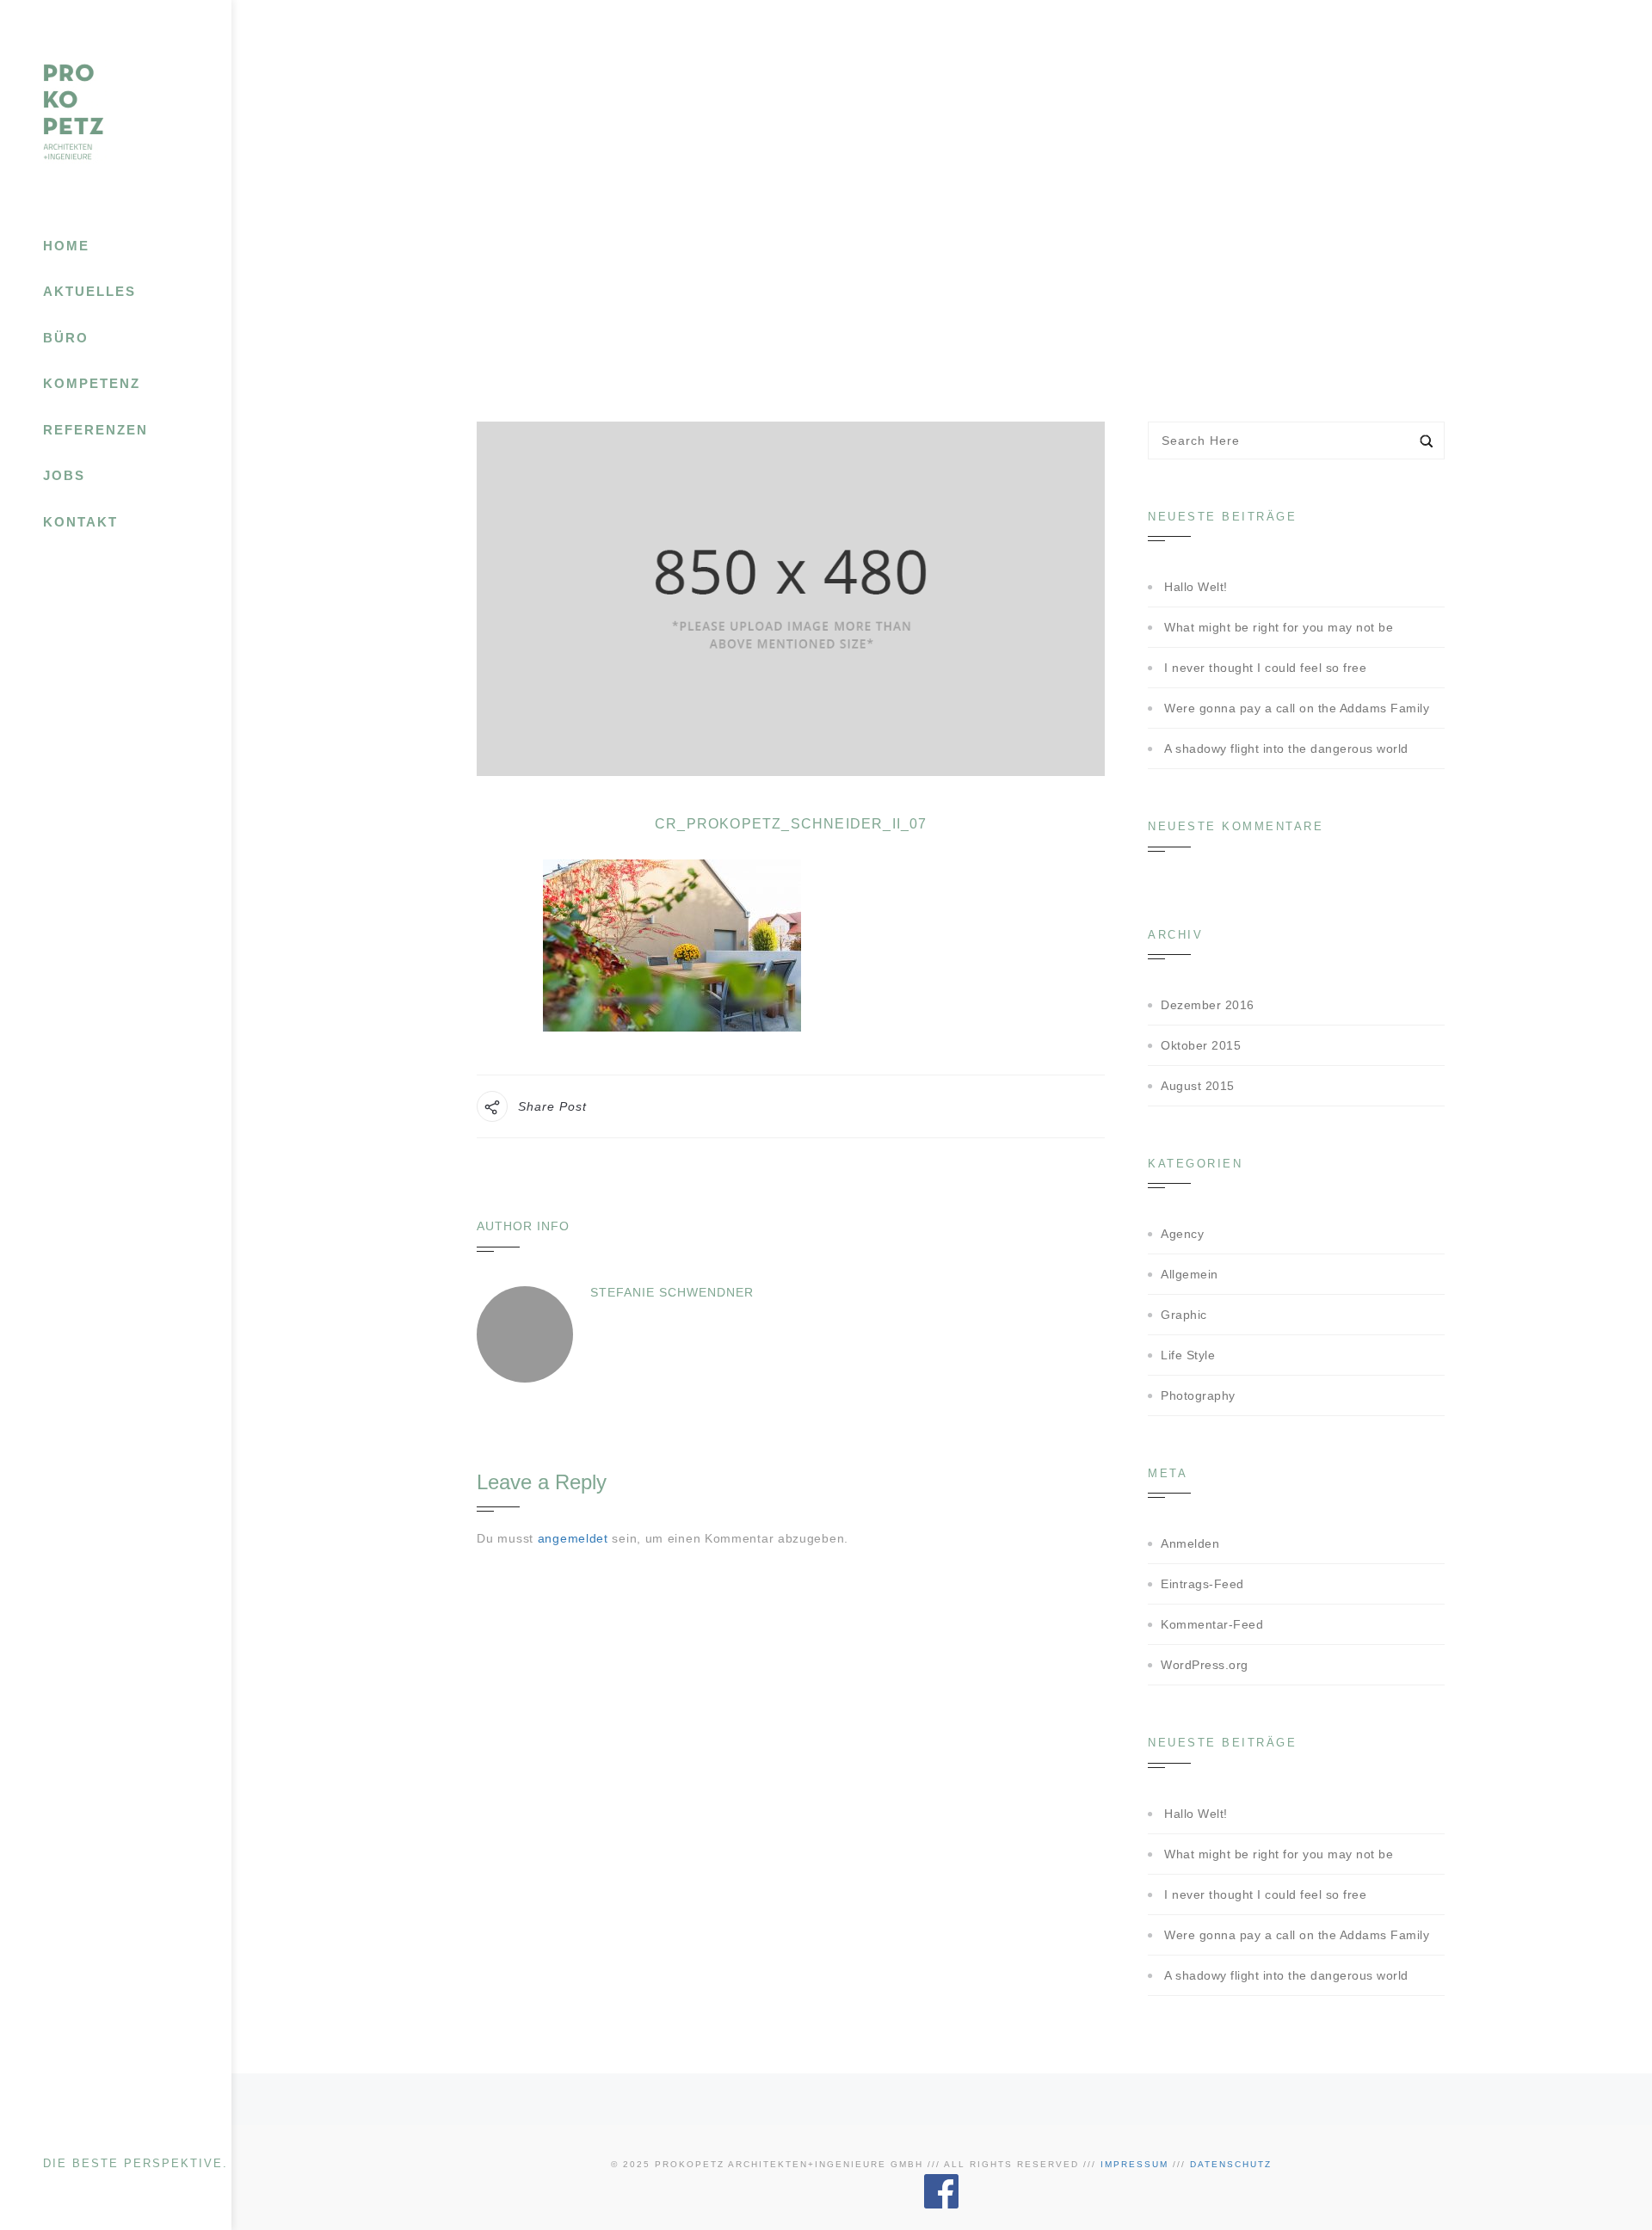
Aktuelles (89, 291)
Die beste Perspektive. (136, 2163)
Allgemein (1190, 1274)
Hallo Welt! (1196, 587)
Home (66, 246)
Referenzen (96, 430)
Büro (66, 338)
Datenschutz (1231, 2164)
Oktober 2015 (1201, 1045)
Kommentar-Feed (1212, 1624)
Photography (1198, 1395)
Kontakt (80, 522)
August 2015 (1198, 1086)
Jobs (64, 475)
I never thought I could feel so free (1265, 668)
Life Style (1188, 1355)
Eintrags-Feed (1202, 1584)
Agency (1182, 1234)
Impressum (1134, 2164)
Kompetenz (92, 383)
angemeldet (573, 1538)
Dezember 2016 (1208, 1005)
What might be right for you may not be (1279, 627)
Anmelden (1190, 1543)
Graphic (1184, 1315)
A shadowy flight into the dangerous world (1286, 748)
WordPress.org (1205, 1665)
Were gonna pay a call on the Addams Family (1297, 708)
